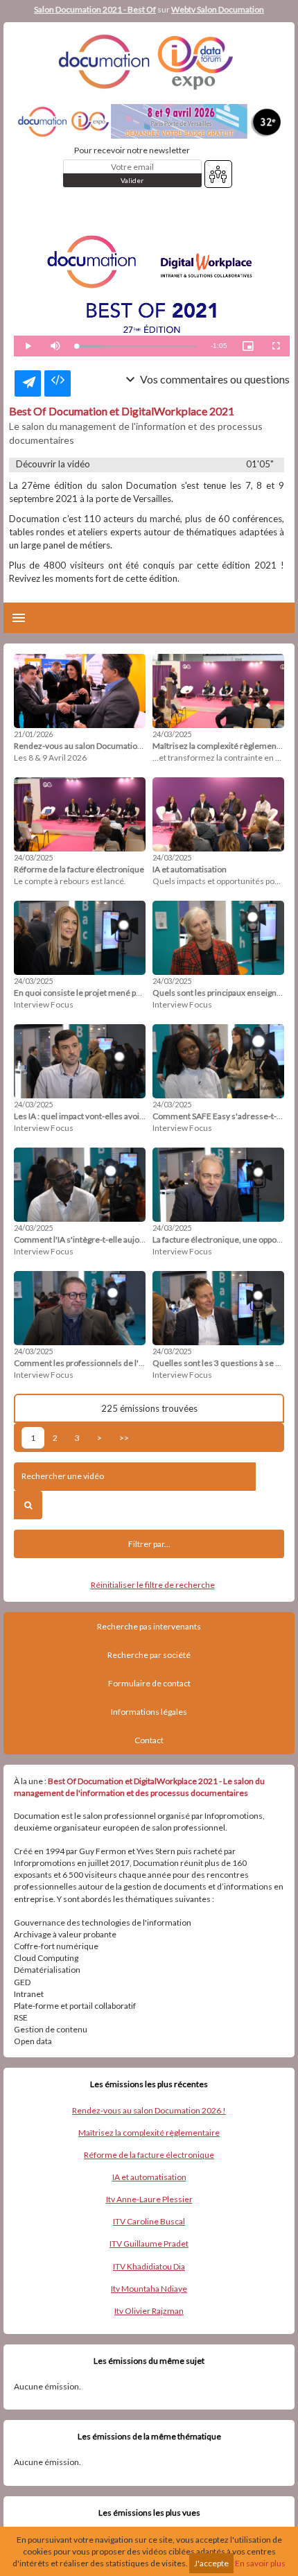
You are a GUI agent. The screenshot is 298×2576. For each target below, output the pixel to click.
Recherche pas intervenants (149, 1626)
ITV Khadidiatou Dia (149, 2266)
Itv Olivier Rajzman (149, 2311)
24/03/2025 (172, 734)
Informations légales (149, 1712)
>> (124, 1438)
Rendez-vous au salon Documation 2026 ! (149, 2110)
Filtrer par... (149, 1544)
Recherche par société (149, 1655)
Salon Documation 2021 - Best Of (95, 9)
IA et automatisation (149, 2177)
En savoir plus (260, 2563)
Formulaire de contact (149, 1683)
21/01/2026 (33, 734)
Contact (149, 1740)
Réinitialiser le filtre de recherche (153, 1585)
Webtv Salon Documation (218, 9)
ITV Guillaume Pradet (149, 2244)
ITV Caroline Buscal (149, 2221)
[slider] (137, 346)
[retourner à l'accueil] (149, 62)
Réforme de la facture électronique (149, 2155)
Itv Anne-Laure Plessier (149, 2199)
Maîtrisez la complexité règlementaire (149, 2133)
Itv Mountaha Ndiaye (149, 2289)
